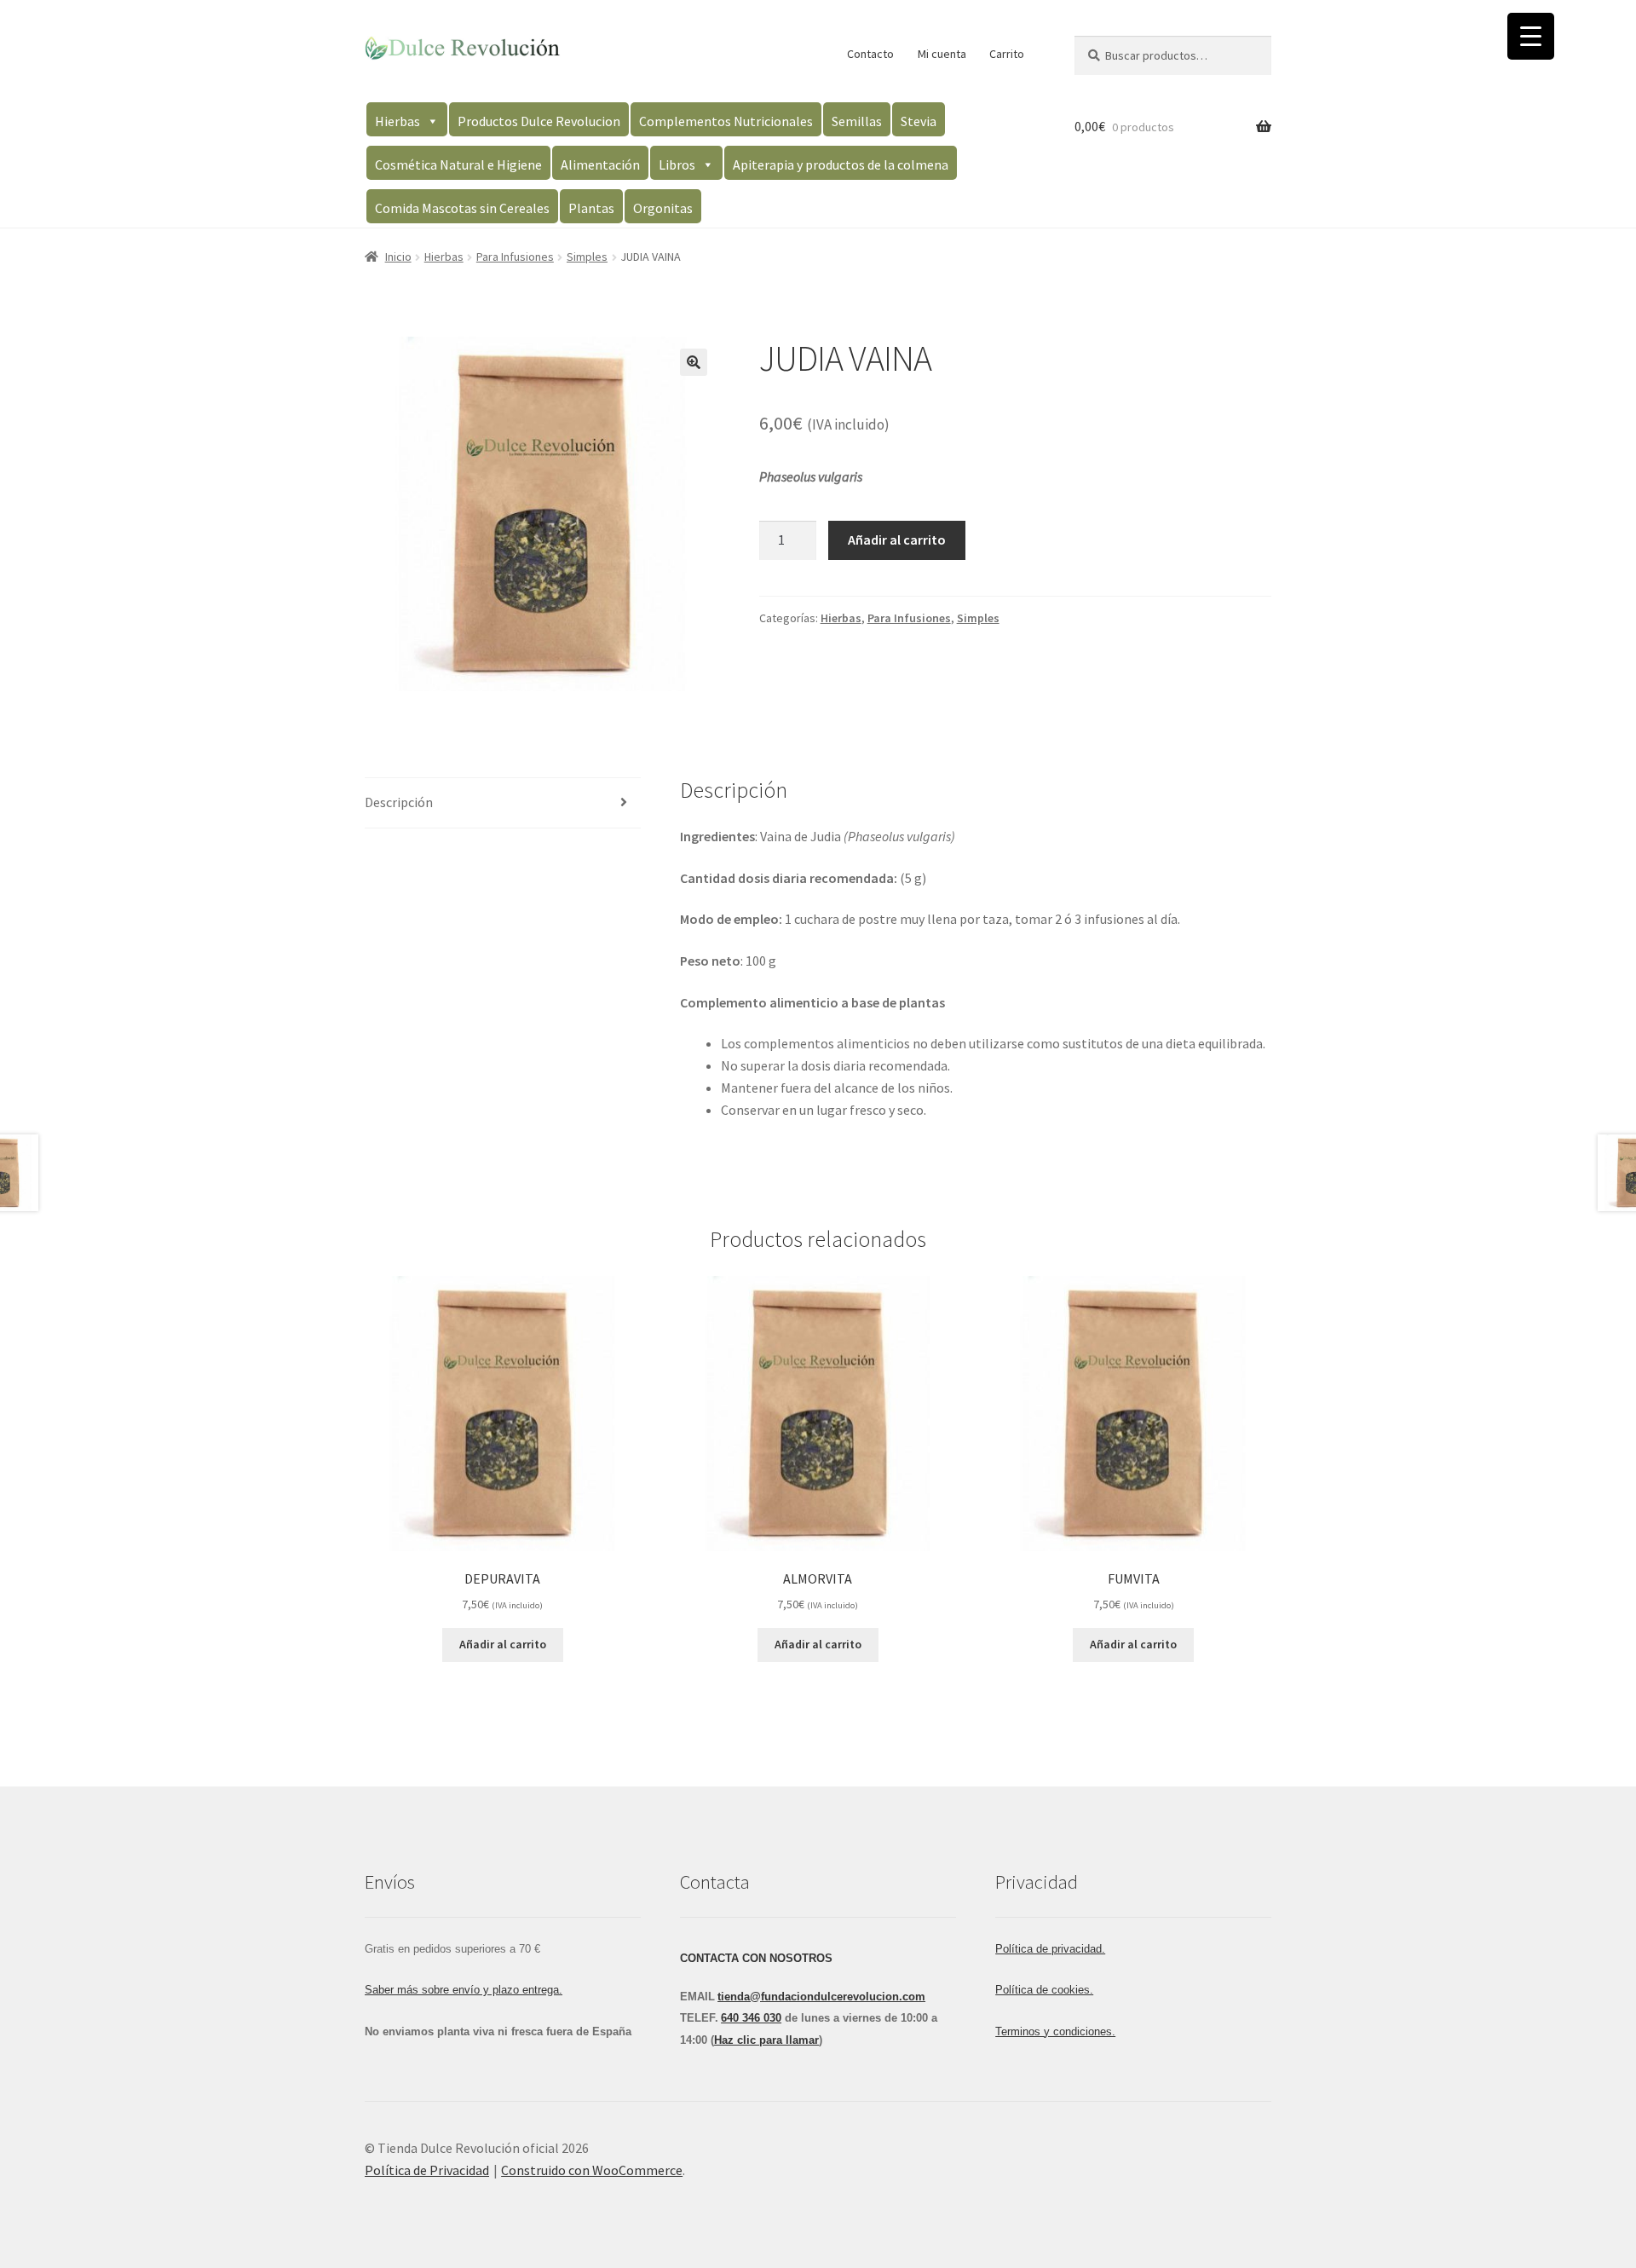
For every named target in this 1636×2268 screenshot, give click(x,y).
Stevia (919, 121)
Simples (587, 257)
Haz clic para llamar (766, 2040)
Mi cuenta (942, 54)
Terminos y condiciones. (1055, 2031)
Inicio (398, 257)
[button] (694, 362)
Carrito (1007, 54)
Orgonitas (663, 208)
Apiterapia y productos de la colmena (841, 164)
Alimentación (600, 164)
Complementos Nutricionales (726, 121)
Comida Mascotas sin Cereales (462, 208)
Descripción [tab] (399, 802)
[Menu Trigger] (1531, 36)
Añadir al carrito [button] (503, 1644)
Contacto (870, 54)
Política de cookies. (1044, 1990)
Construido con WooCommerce (592, 2170)
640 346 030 (751, 2018)
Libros (677, 164)
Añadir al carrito (897, 540)
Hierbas (397, 121)
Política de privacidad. (1050, 1949)
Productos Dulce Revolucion (539, 121)
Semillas (857, 121)
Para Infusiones (515, 257)
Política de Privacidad (427, 2170)
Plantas (591, 208)
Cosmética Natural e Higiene (458, 164)
